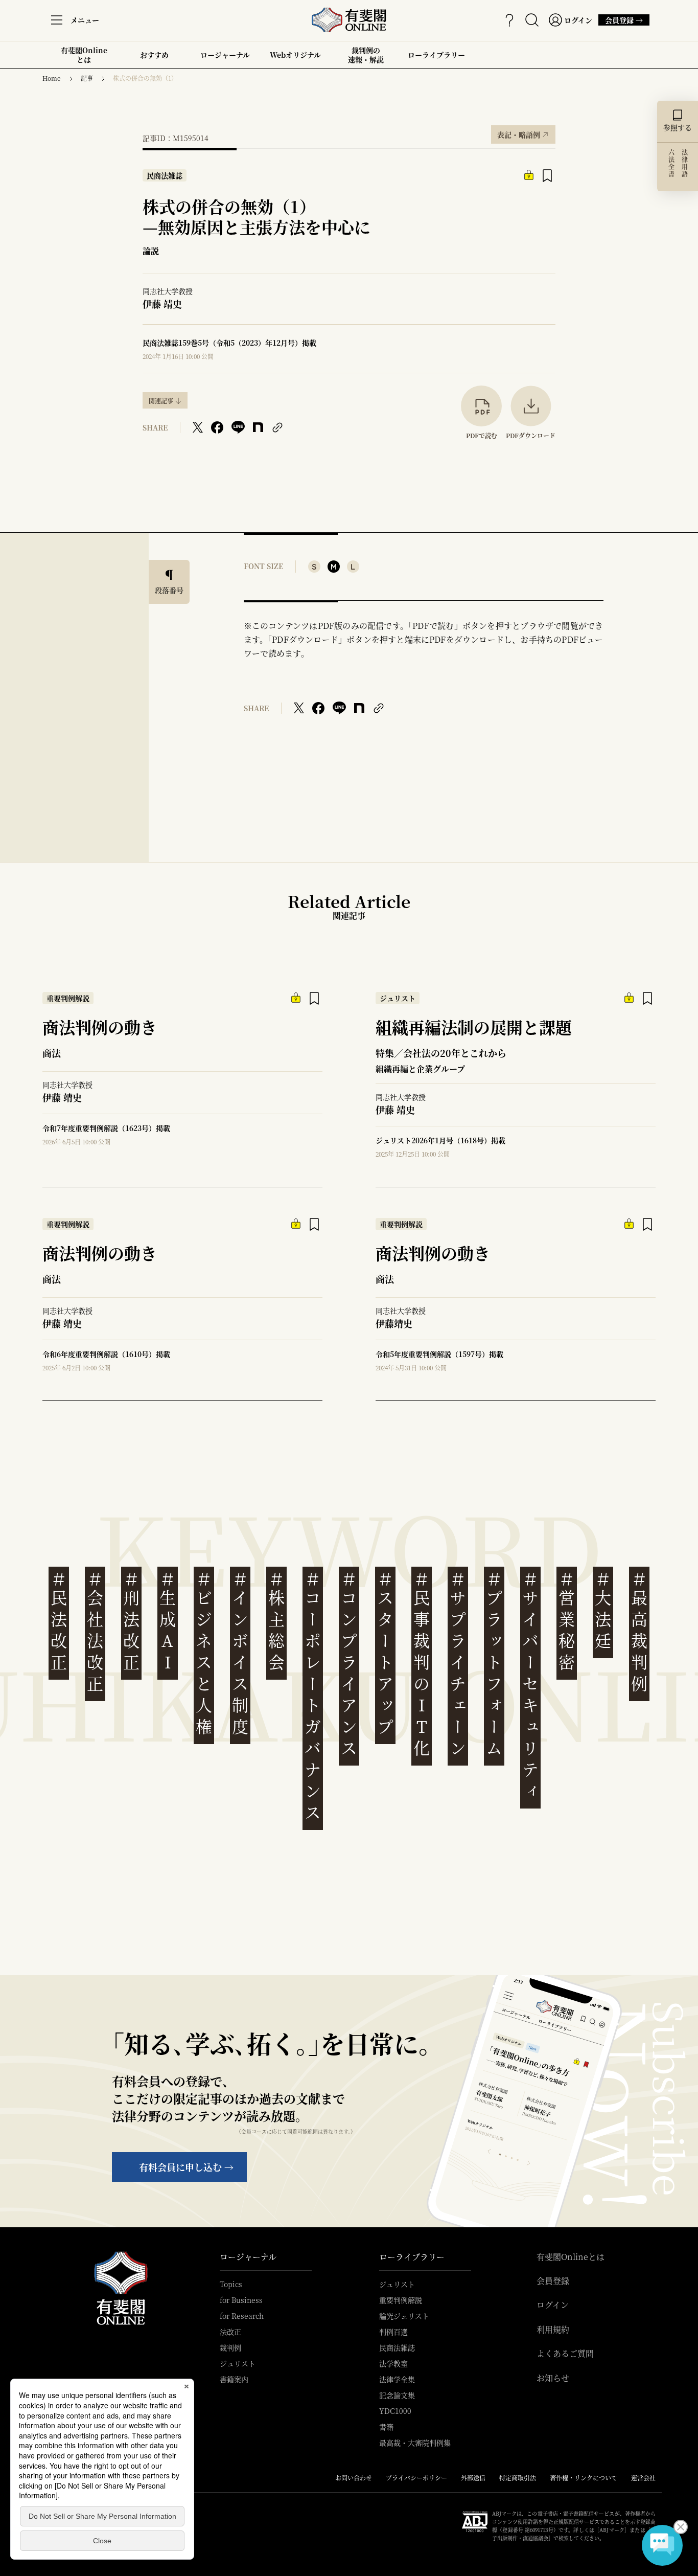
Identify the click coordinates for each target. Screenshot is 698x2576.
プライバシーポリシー (416, 2478)
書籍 (386, 2427)
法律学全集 (397, 2379)
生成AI (168, 1621)
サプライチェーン (458, 1664)
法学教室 (393, 2363)
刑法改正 (131, 1621)
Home (52, 78)
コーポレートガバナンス (313, 1696)
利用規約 (553, 2330)
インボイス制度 (240, 1653)
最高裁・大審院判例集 (415, 2443)
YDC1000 (395, 2411)
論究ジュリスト (404, 2316)
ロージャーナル (225, 55)
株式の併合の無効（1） (145, 78)
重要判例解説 (401, 2300)
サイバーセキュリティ (530, 1686)
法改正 (230, 2332)
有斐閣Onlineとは (84, 55)
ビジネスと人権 (204, 1653)
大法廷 (603, 1610)
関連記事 (161, 401)
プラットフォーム (494, 1664)
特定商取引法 (518, 2478)
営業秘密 (567, 1621)
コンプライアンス (349, 1664)
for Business (241, 2300)
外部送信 (473, 2478)
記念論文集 (397, 2395)
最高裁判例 (639, 1632)
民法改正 (59, 1621)
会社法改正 (95, 1632)
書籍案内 (234, 2379)
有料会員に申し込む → (186, 2167)
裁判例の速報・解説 (366, 55)
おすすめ (154, 59)
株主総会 (276, 1621)
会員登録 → (624, 20)
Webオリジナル (295, 55)
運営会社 (643, 2478)
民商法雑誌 (397, 2347)
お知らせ (553, 2378)
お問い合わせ (354, 2478)
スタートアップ (385, 1653)
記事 (87, 78)
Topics (231, 2284)
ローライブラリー (436, 59)
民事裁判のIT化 (422, 1664)
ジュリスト (238, 2363)
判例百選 (393, 2332)
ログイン (553, 2305)
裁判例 (230, 2347)
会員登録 (553, 2281)
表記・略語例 (523, 132)
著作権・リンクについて (584, 2478)
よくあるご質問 (565, 2354)
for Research (242, 2316)
